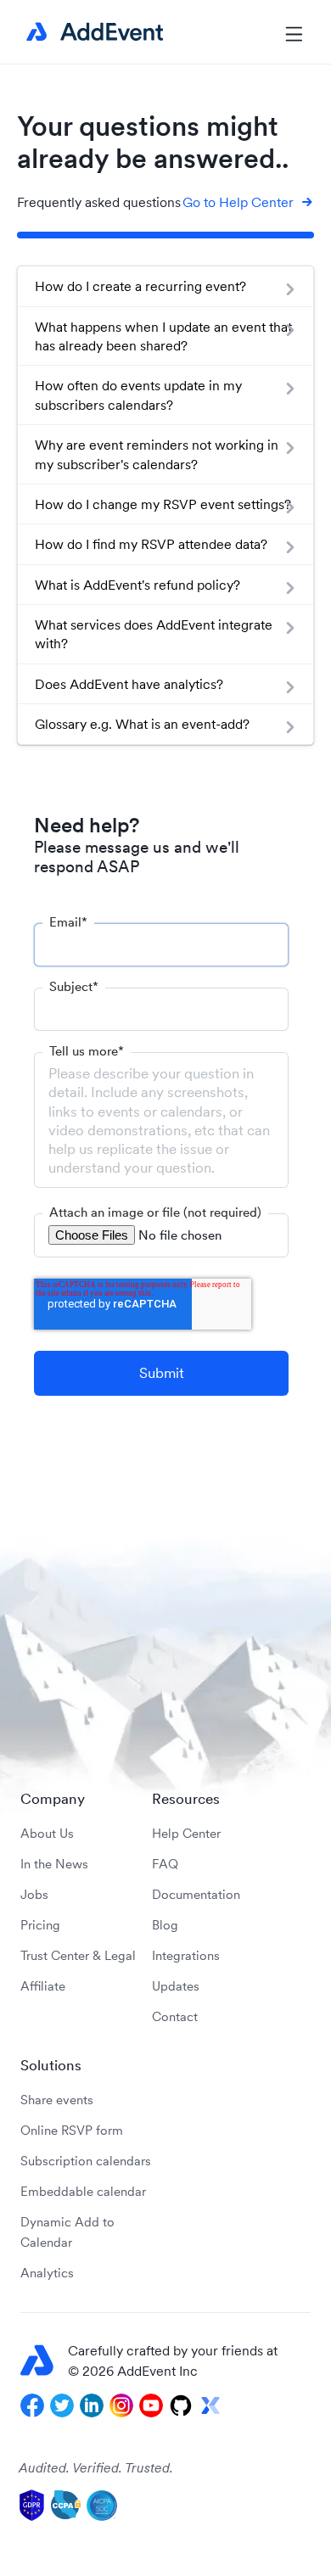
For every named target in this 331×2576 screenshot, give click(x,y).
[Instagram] (121, 2405)
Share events (57, 2100)
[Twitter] (62, 2405)
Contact (175, 2016)
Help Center (186, 1833)
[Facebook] (32, 2405)
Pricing (40, 1925)
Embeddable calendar (83, 2191)
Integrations (186, 1955)
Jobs (34, 1894)
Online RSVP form (72, 2130)
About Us (47, 1833)
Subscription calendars (86, 2161)
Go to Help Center (238, 202)
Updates (176, 1986)
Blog (165, 1925)
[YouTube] (151, 2405)
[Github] (181, 2405)
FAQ (165, 1864)
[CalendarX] (210, 2405)
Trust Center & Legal (78, 1955)
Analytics (47, 2273)
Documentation (196, 1894)
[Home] (92, 32)
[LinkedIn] (92, 2405)
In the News (54, 1864)
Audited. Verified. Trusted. (96, 2467)
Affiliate (43, 1986)
